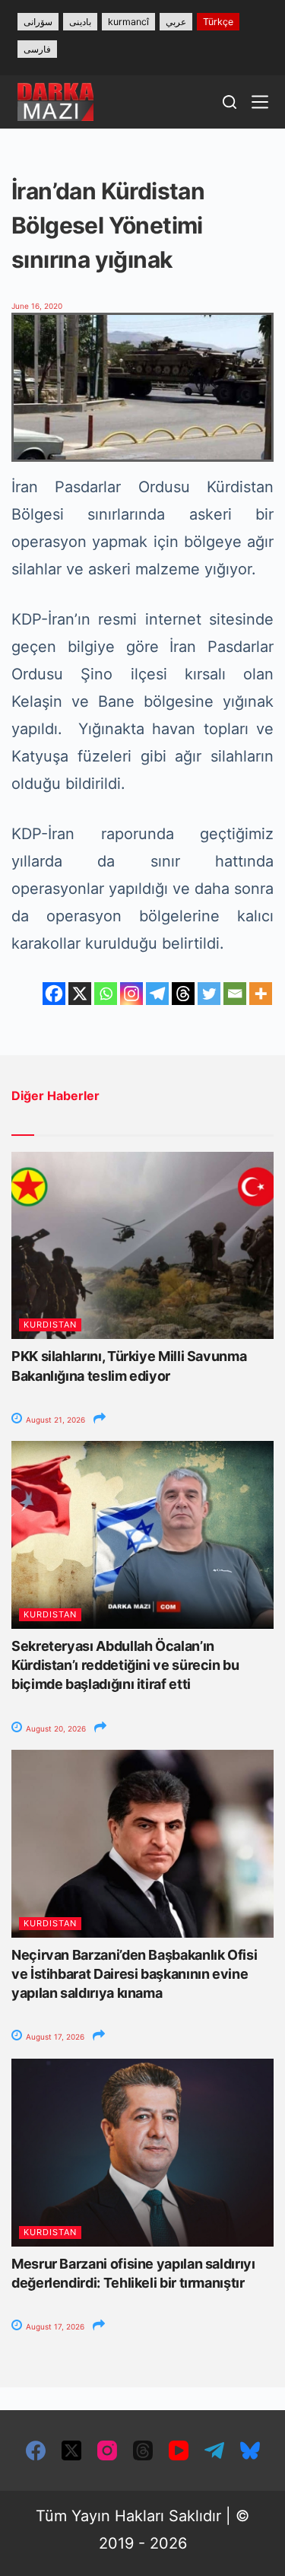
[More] (261, 994)
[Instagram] (131, 994)
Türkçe (218, 22)
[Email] (235, 994)
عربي (176, 22)
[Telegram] (157, 994)
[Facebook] (54, 994)
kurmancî (128, 22)
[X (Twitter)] (71, 2450)
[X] (80, 994)
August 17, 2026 (54, 2037)
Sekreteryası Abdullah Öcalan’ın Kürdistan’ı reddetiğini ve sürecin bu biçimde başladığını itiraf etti (125, 1665)
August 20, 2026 (55, 1728)
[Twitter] (209, 994)
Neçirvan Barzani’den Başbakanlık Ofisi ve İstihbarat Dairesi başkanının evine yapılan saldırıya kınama (134, 1974)
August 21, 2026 (54, 1420)
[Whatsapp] (106, 994)
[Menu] (260, 102)
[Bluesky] (250, 2450)
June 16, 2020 (37, 306)
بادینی (80, 22)
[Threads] (183, 994)
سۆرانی (38, 22)
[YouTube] (179, 2450)
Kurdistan (50, 1325)
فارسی (37, 49)
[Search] (230, 102)
